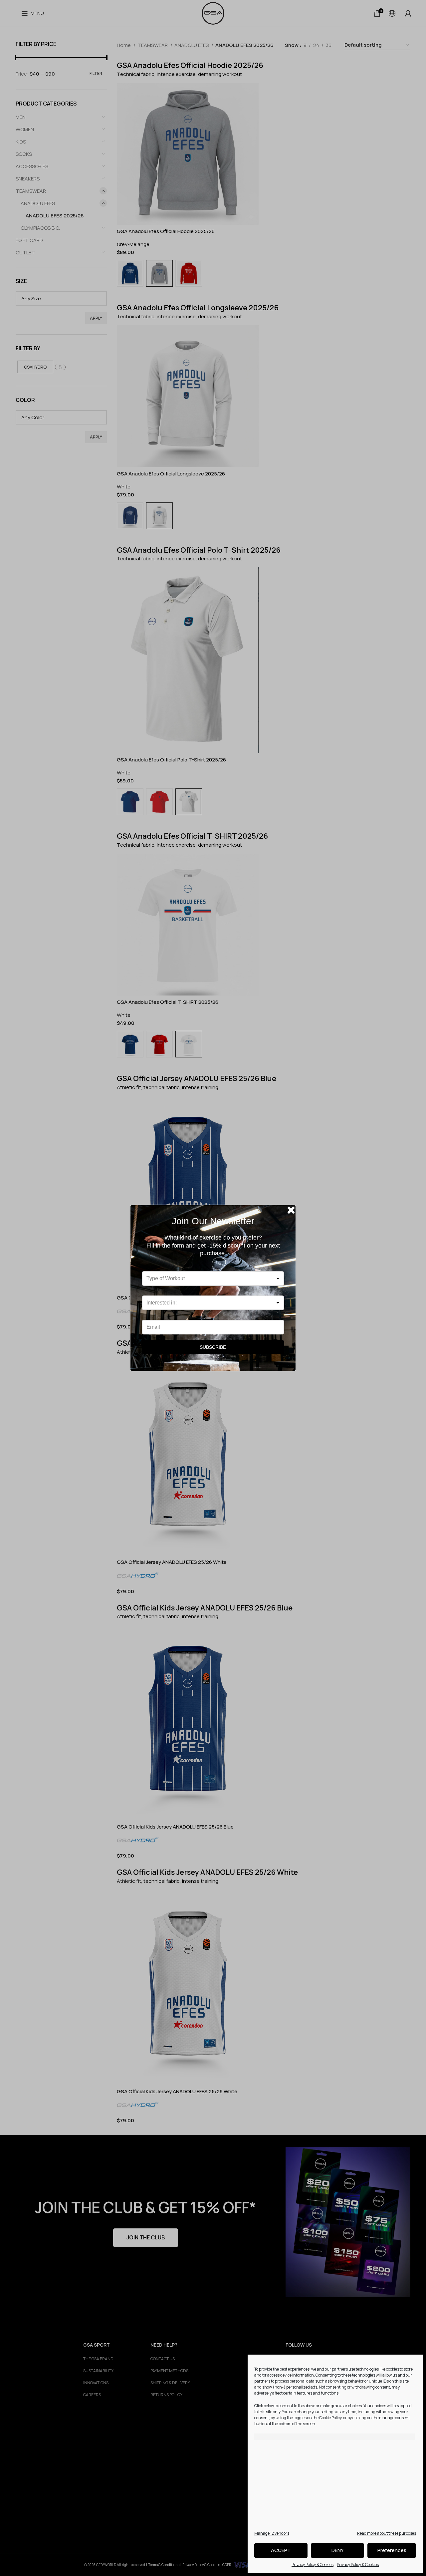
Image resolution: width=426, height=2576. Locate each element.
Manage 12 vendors (272, 2533)
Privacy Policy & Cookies (313, 2565)
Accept (281, 2550)
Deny (338, 2550)
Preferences (392, 2550)
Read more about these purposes (387, 2533)
